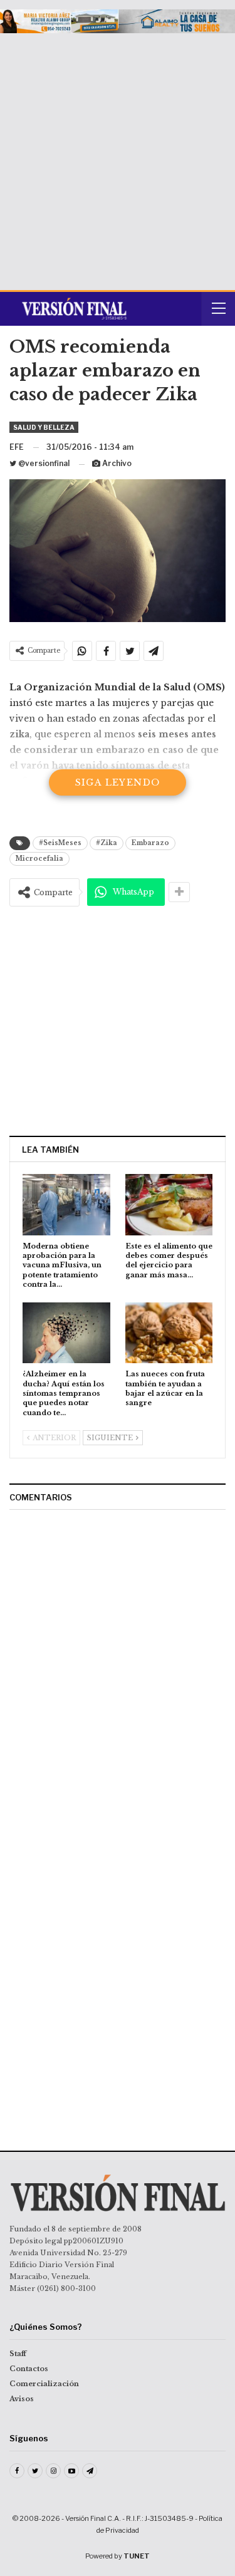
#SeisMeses (60, 843)
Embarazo (150, 843)
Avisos (22, 2399)
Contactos (29, 2369)
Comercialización (44, 2384)
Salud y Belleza (44, 427)
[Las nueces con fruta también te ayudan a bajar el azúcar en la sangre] (169, 1333)
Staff (18, 2354)
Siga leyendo (118, 782)
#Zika (107, 843)
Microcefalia (39, 859)
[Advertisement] (118, 157)
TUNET (137, 2556)
